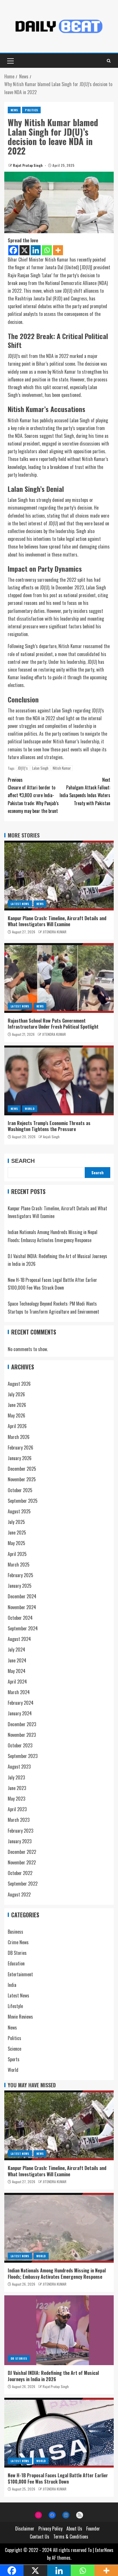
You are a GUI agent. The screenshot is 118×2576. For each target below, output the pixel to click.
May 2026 (16, 1415)
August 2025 (19, 1511)
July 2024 (16, 1650)
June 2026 (17, 1405)
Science (14, 2049)
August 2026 (19, 1384)
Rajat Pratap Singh (28, 165)
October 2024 (20, 1618)
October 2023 (20, 1745)
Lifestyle (15, 2006)
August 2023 (19, 1767)
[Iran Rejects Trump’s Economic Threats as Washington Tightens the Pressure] (59, 1080)
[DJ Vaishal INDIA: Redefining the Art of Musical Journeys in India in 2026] (59, 2330)
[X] (24, 250)
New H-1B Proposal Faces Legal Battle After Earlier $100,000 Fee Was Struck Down (58, 2478)
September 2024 (23, 1628)
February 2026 (20, 1448)
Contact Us (40, 2537)
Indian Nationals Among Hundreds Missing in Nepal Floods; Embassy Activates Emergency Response (57, 2273)
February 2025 (20, 1575)
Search (23, 1161)
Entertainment (20, 1974)
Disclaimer (25, 2529)
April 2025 (17, 1554)
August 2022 (19, 1894)
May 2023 (16, 1799)
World (30, 1109)
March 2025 (19, 1565)
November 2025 (22, 1479)
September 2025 (23, 1501)
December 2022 (22, 1852)
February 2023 (20, 1831)
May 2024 (17, 1671)
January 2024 (20, 1713)
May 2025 (16, 1543)
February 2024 (21, 1703)
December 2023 (22, 1724)
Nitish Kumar (62, 768)
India (12, 1985)
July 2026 (16, 1394)
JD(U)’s (23, 768)
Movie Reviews (20, 2017)
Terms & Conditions (71, 2537)
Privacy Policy (50, 2529)
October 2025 (20, 1490)
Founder (93, 2529)
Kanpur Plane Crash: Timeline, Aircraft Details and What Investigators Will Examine (57, 921)
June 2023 (17, 1788)
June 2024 (17, 1660)
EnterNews (104, 2550)
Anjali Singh (51, 1137)
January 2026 (20, 1458)
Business (15, 1932)
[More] (58, 250)
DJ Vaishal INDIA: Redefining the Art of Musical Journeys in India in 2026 (53, 2376)
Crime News (18, 1942)
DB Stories (17, 1953)
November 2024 (22, 1607)
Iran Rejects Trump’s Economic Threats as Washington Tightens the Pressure (49, 1126)
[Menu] (10, 61)
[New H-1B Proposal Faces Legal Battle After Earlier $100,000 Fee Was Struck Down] (59, 2433)
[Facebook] (13, 250)
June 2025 (17, 1532)
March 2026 (19, 1437)
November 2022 (22, 1862)
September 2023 (23, 1756)
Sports (14, 2059)
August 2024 (19, 1639)
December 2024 (22, 1596)
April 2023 (17, 1809)
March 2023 (19, 1820)
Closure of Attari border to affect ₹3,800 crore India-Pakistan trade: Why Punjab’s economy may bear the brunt (33, 795)
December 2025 (22, 1469)
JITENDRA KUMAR (55, 932)
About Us (74, 2529)
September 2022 (23, 1884)
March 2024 (19, 1692)
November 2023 (22, 1735)
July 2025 (16, 1522)
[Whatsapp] (47, 250)
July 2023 (16, 1777)
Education (16, 1963)
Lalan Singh (40, 768)
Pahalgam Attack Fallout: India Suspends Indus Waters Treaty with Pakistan (85, 791)
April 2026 (17, 1426)
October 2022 (20, 1873)
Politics (31, 110)
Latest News (20, 904)
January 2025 (20, 1586)
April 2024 (17, 1682)
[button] (10, 61)
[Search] (109, 61)
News (14, 110)
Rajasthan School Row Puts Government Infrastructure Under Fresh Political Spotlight (53, 1024)
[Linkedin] (36, 250)
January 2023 (20, 1841)
